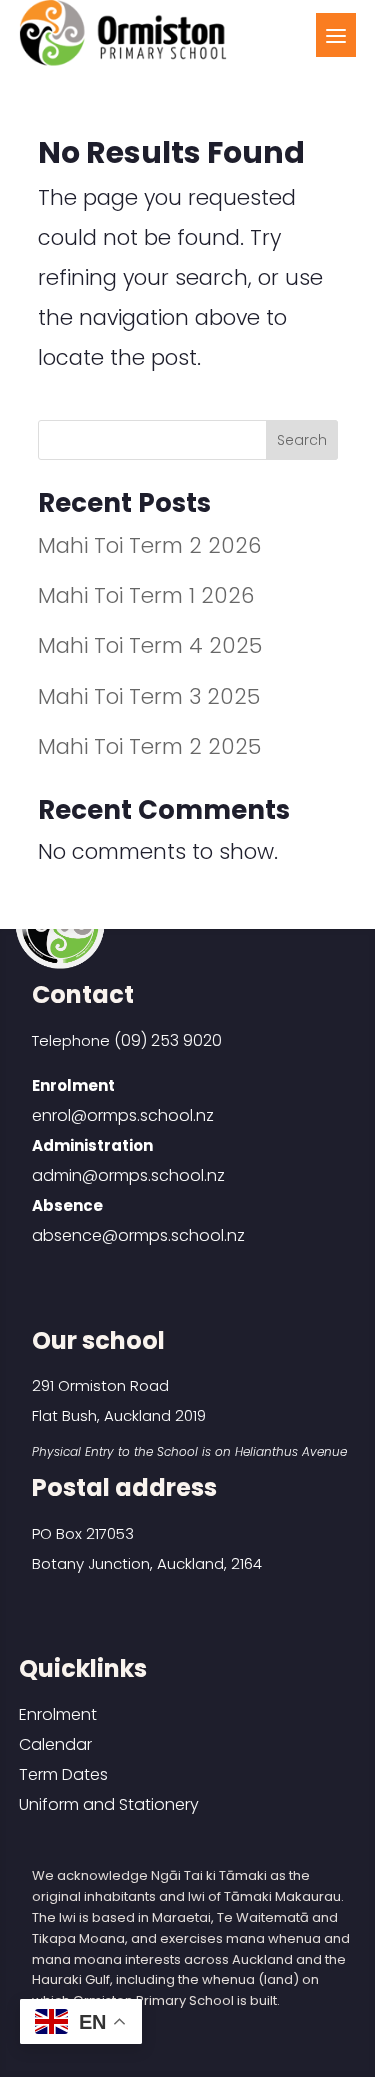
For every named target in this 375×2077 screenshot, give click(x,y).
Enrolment (58, 1714)
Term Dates (63, 1774)
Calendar (55, 1744)
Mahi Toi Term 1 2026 (146, 595)
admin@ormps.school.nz (128, 1175)
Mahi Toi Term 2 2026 (149, 545)
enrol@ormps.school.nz (123, 1115)
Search (302, 440)
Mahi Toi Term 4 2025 (150, 645)
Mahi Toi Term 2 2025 (149, 746)
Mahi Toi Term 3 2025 (149, 696)
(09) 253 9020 (168, 1040)
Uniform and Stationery (109, 1804)
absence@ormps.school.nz (138, 1235)
